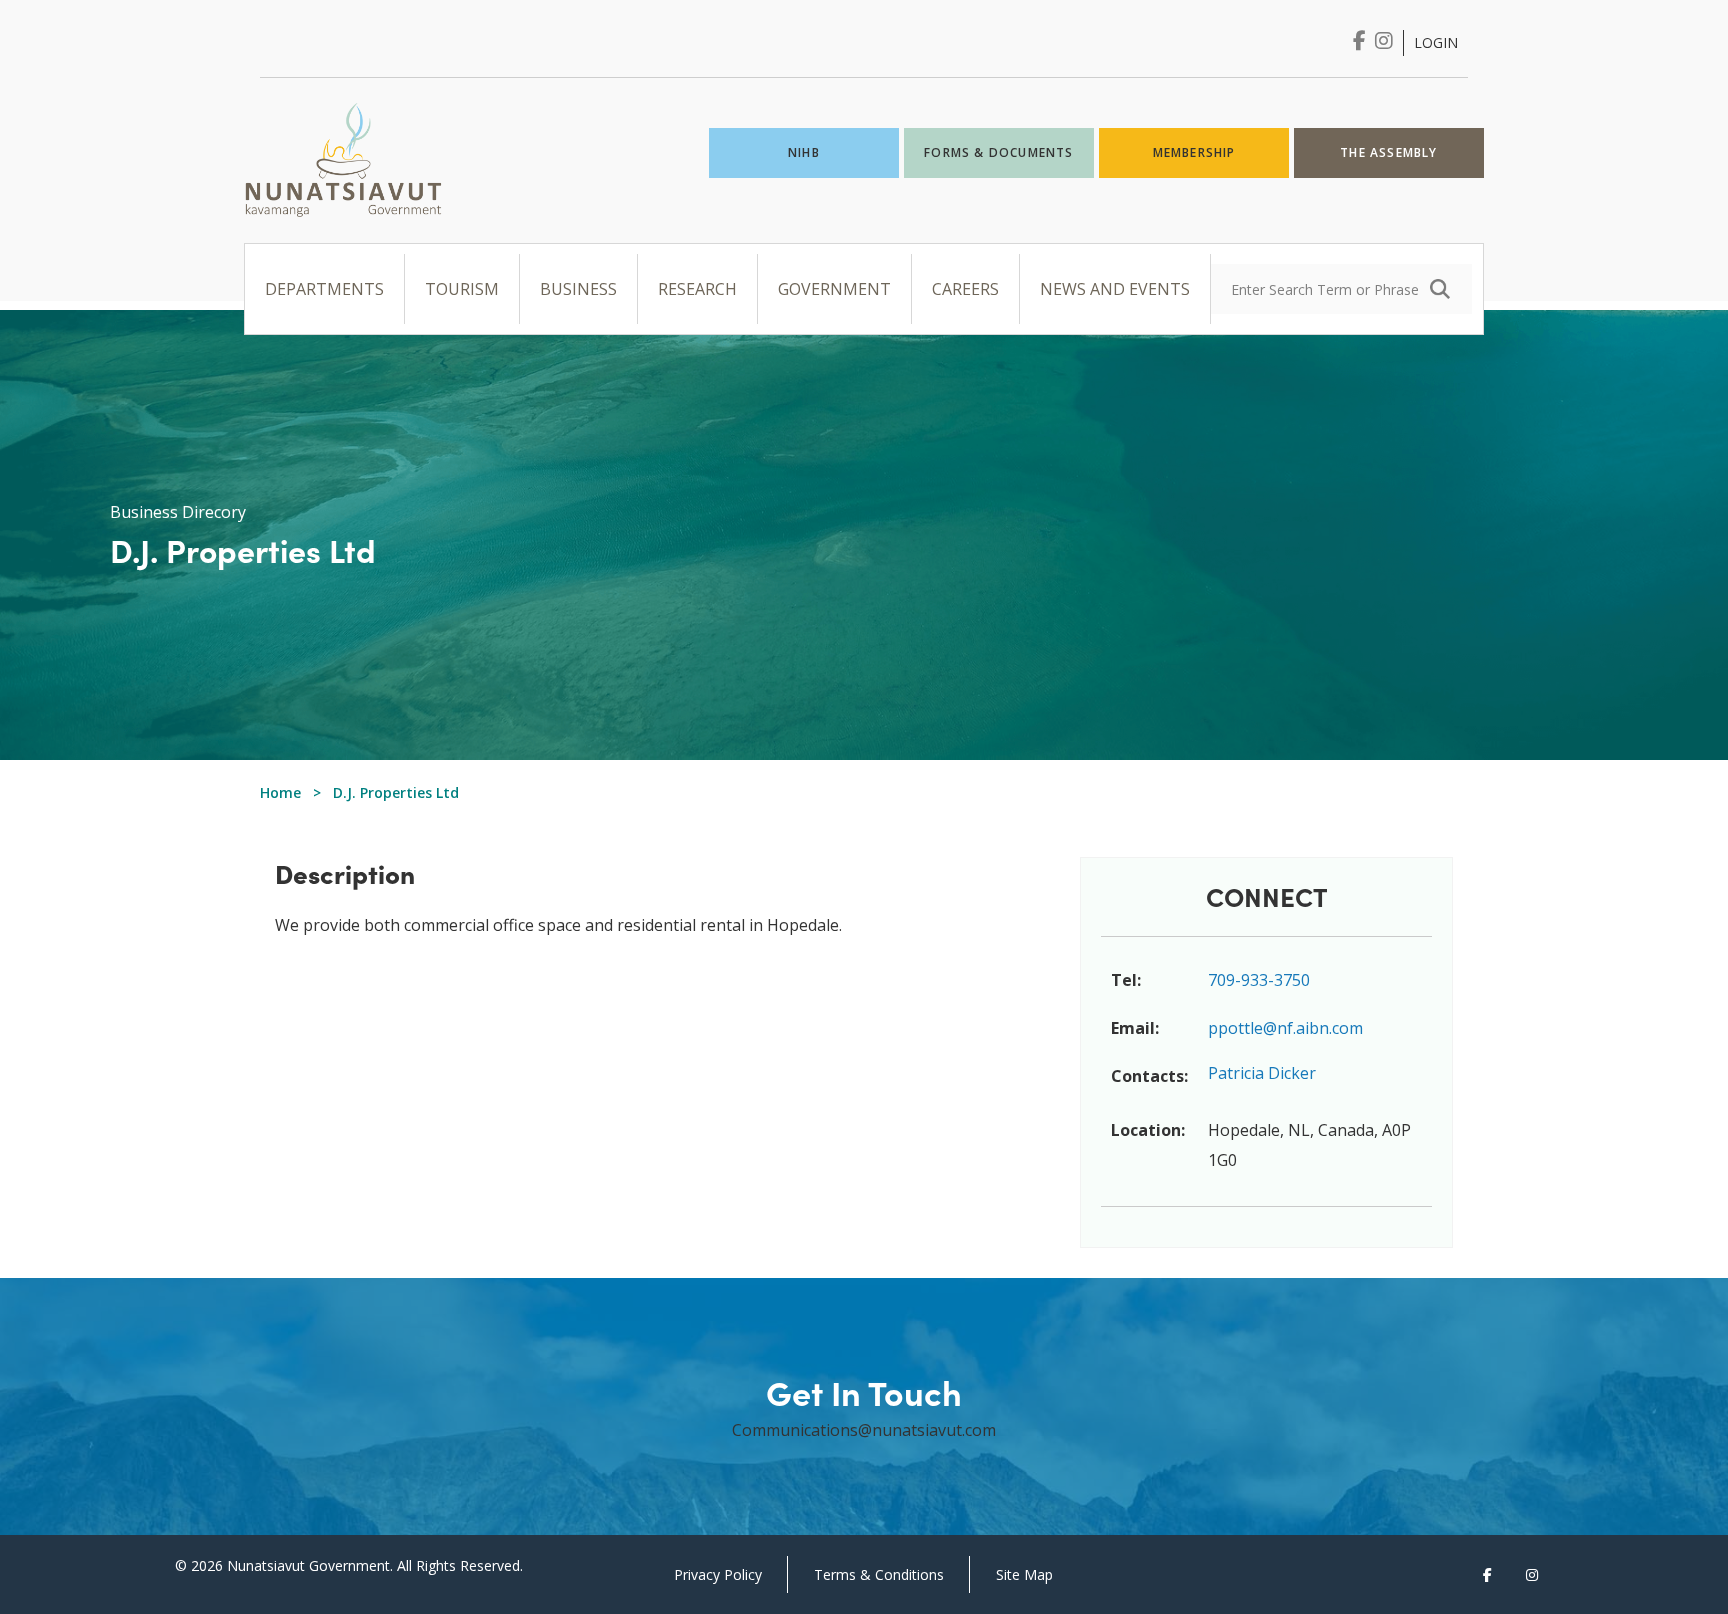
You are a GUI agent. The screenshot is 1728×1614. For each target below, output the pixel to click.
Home (280, 792)
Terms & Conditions (879, 1574)
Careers (965, 289)
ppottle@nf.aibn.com (1285, 1028)
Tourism (462, 289)
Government (834, 289)
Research (697, 289)
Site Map (1024, 1574)
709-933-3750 (1259, 980)
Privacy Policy (718, 1574)
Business (578, 289)
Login (1436, 42)
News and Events (1115, 289)
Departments (324, 289)
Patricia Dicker (1262, 1073)
